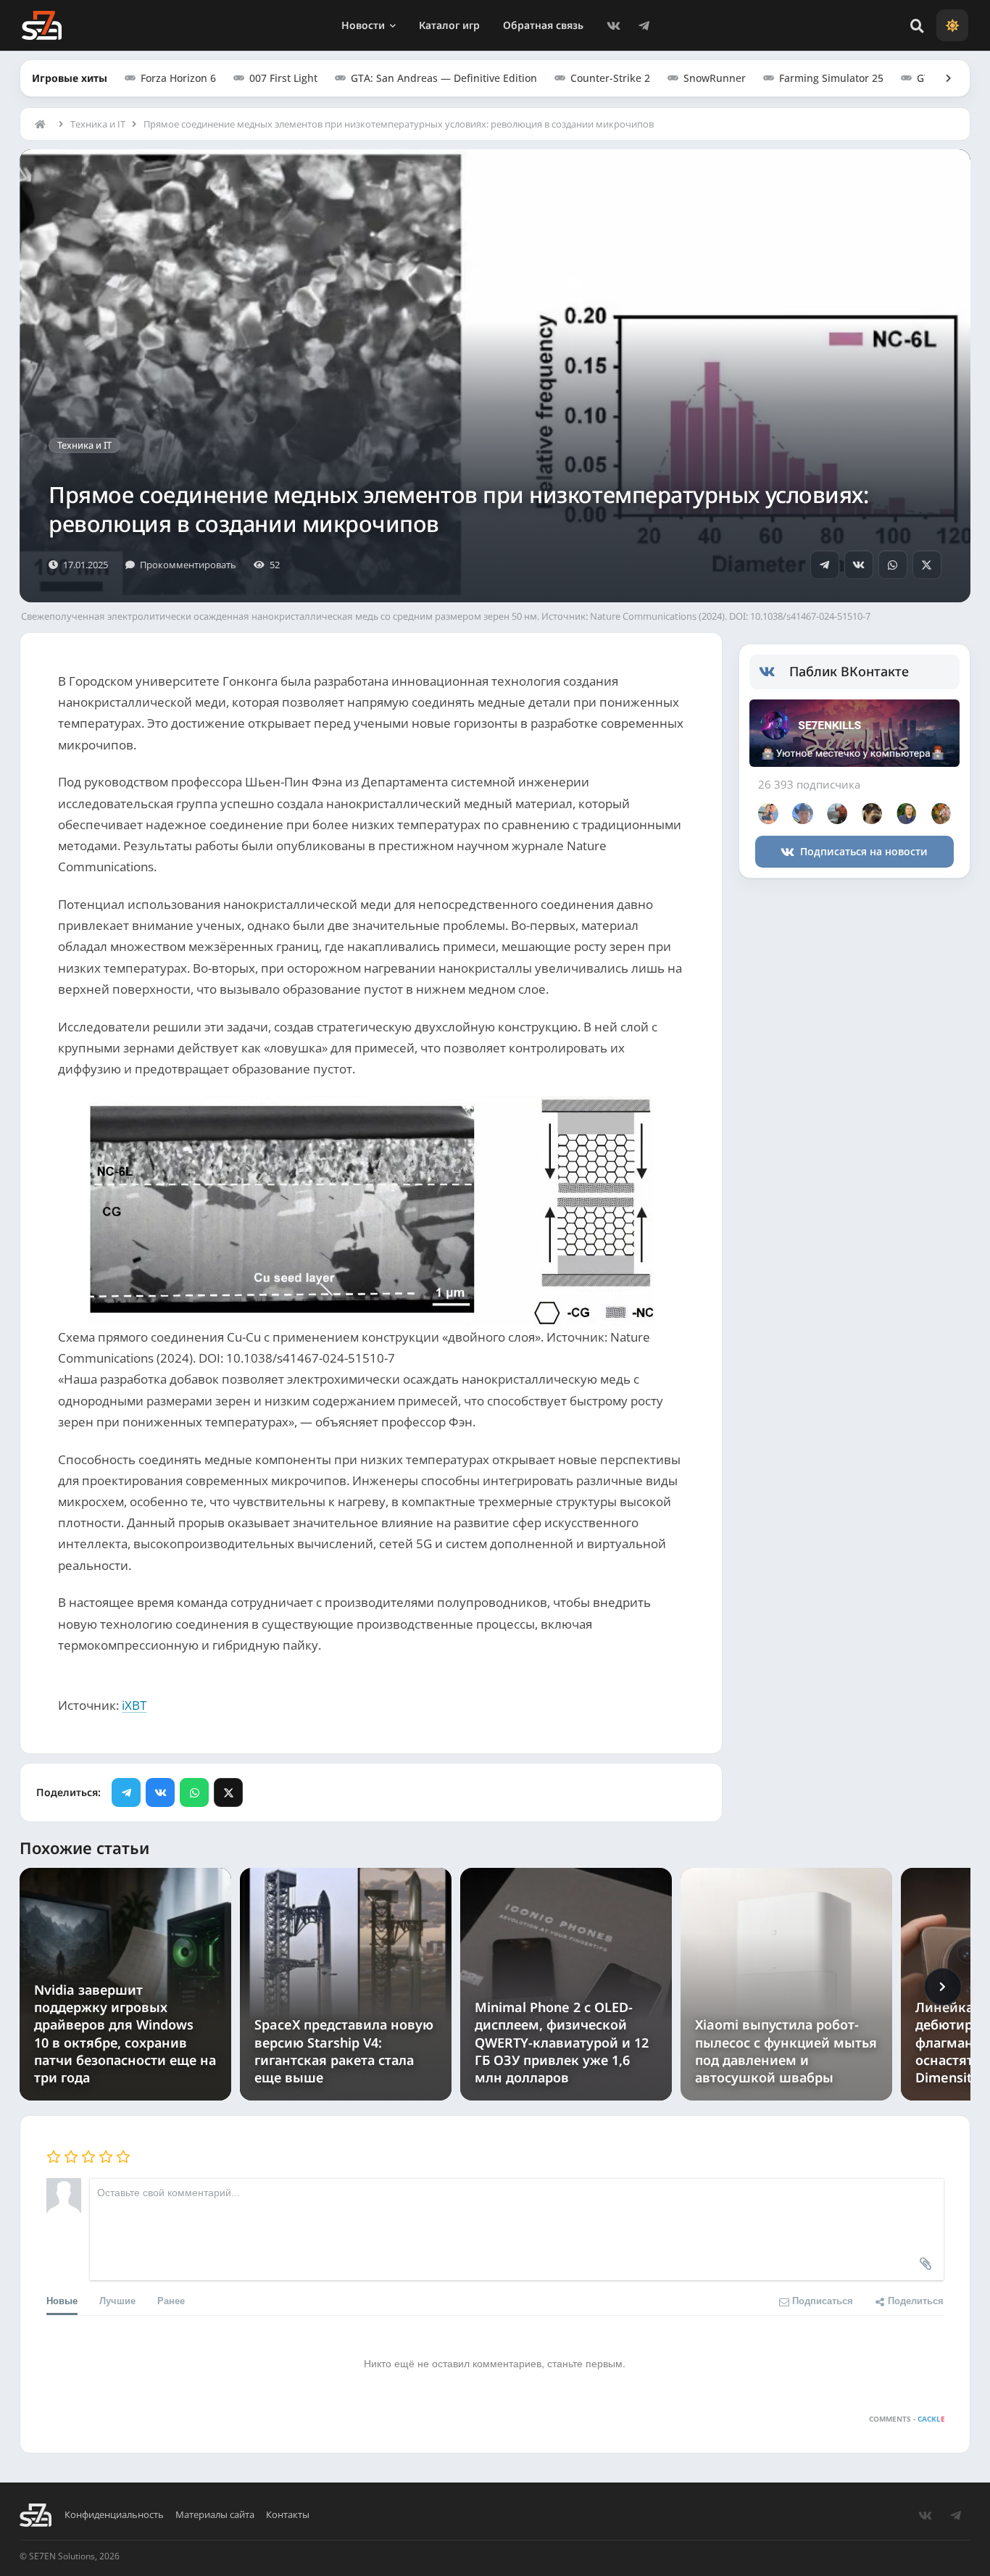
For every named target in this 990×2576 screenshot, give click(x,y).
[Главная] (43, 124)
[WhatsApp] (893, 565)
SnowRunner (715, 78)
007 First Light (283, 78)
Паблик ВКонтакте (849, 671)
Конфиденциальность (114, 2515)
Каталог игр (449, 25)
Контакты (288, 2515)
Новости (363, 25)
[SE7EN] (42, 25)
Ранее (171, 2300)
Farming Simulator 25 (831, 78)
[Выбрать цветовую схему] (952, 25)
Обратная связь (543, 25)
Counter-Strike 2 (610, 78)
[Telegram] (644, 25)
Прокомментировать (188, 565)
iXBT (134, 1705)
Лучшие (117, 2300)
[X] (927, 565)
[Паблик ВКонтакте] (774, 672)
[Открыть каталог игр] (941, 78)
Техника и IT (98, 124)
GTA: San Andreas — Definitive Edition (444, 78)
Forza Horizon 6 (178, 78)
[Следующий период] (943, 1987)
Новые (62, 2300)
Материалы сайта (215, 2515)
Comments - (907, 2419)
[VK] (614, 25)
